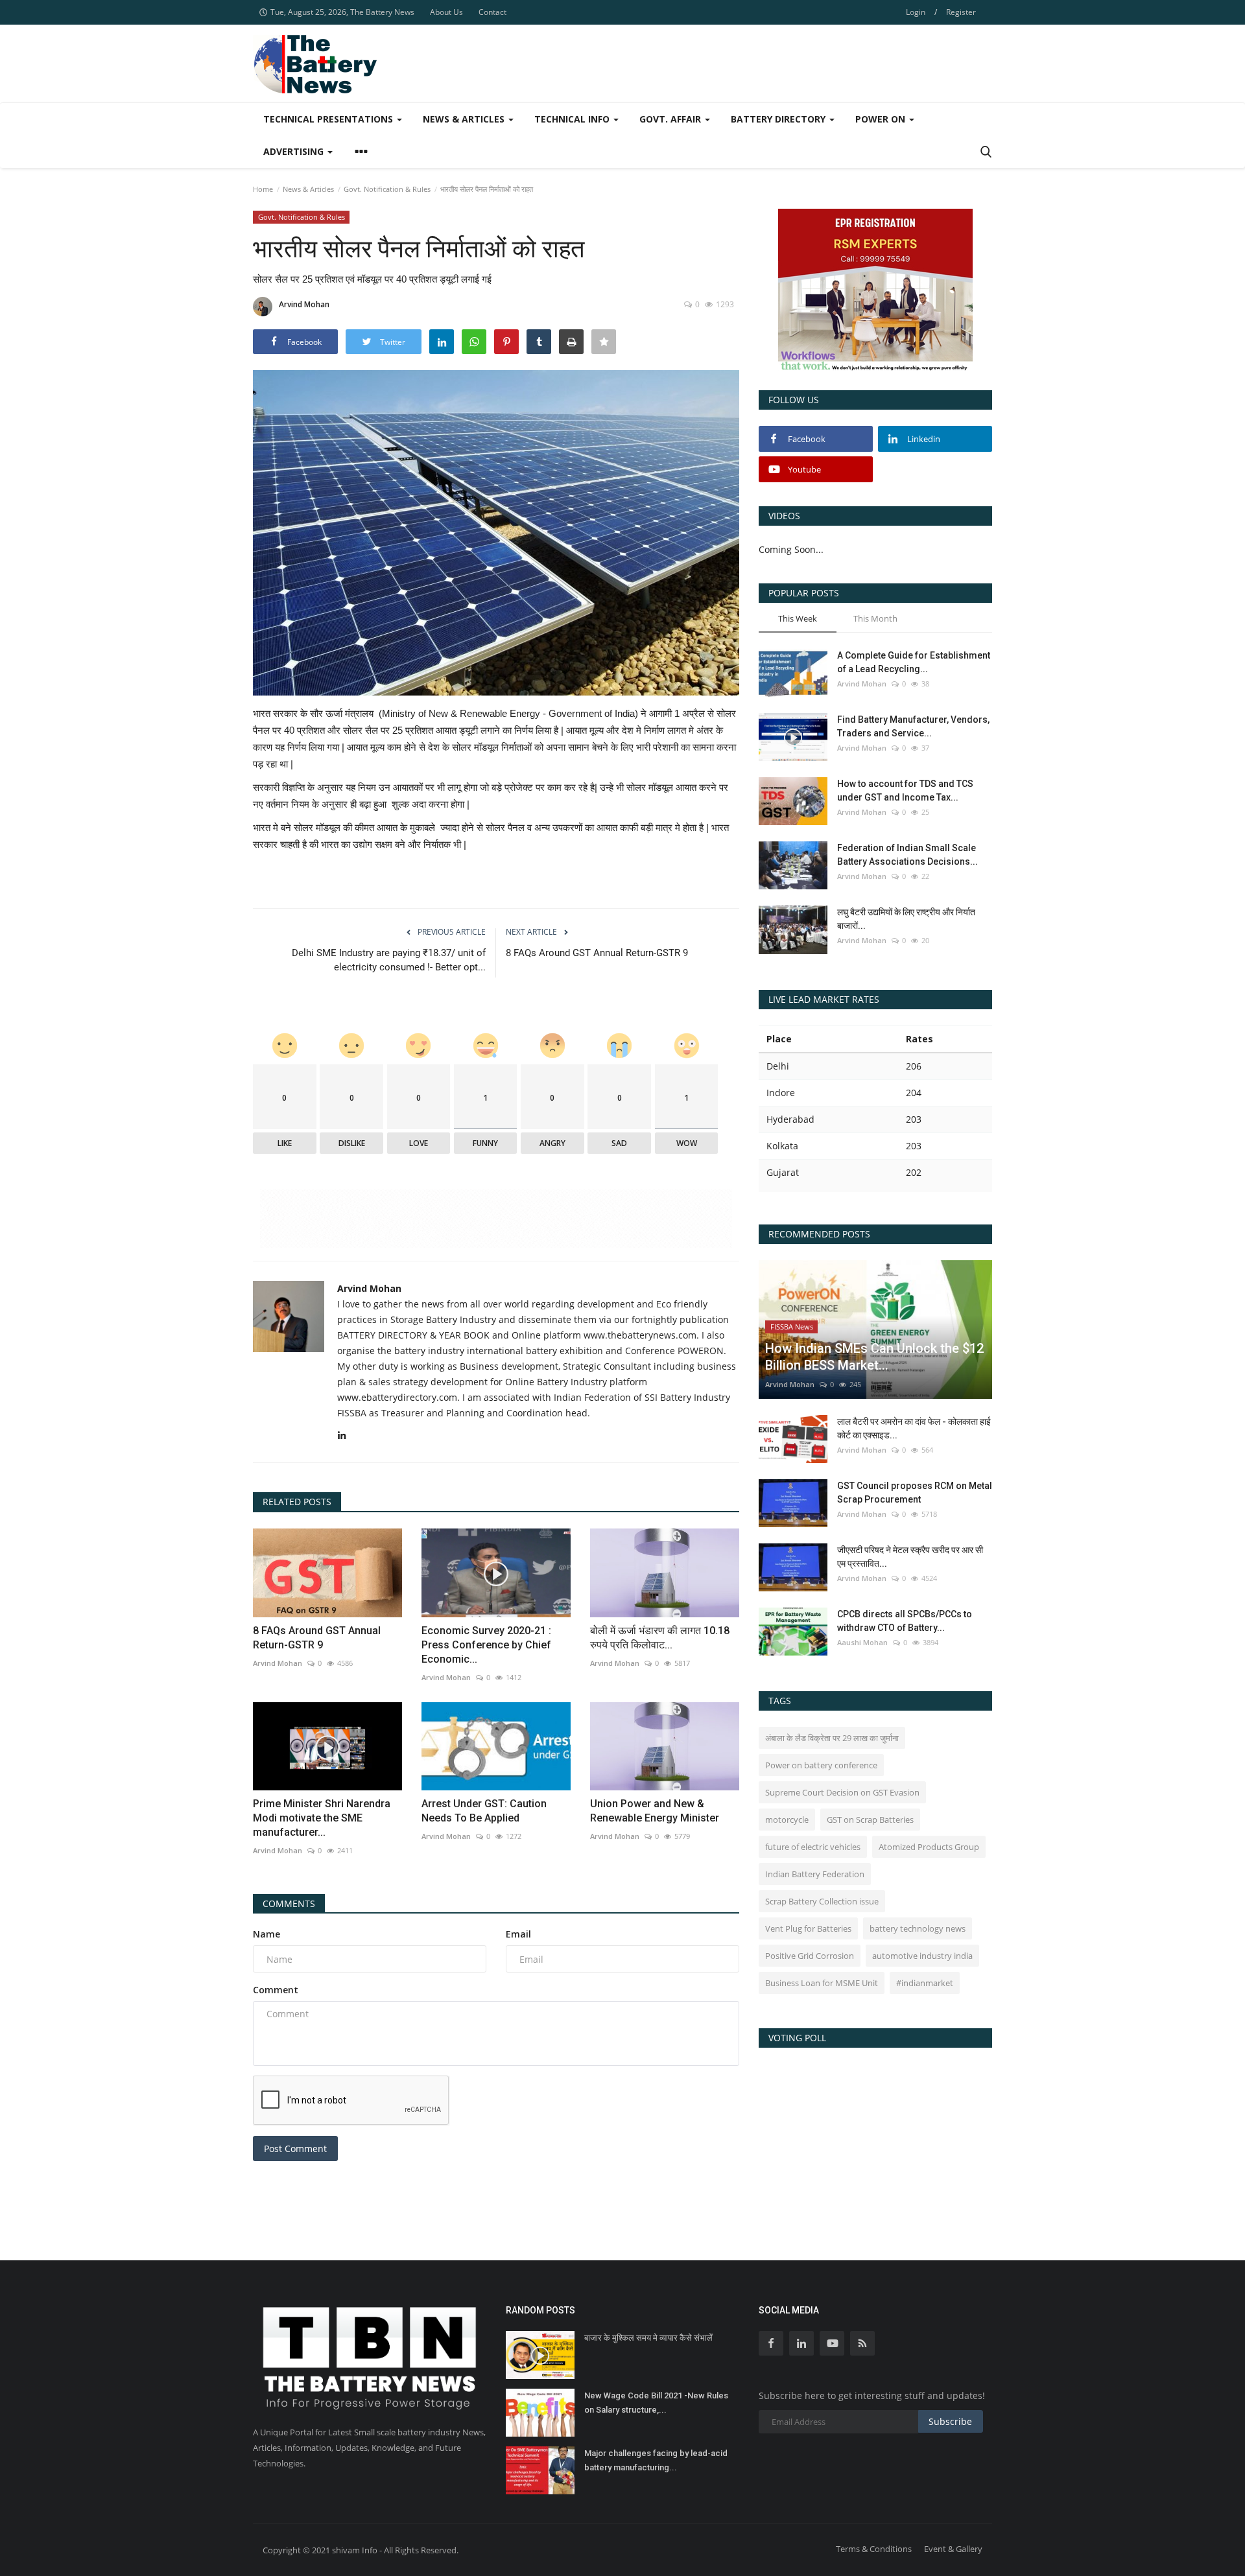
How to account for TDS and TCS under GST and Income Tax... (905, 790)
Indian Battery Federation (815, 1874)
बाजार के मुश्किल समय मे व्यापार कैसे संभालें (648, 2338)
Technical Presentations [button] (329, 119)
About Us (446, 12)
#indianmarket (925, 1983)
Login (916, 12)
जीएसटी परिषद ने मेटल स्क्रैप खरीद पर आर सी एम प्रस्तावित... (910, 1557)
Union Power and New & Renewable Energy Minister (655, 1811)
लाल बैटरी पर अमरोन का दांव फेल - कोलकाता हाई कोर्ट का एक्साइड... (914, 1428)
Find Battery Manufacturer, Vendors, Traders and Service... (913, 726)
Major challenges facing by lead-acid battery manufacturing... (656, 2460)
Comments (289, 1903)
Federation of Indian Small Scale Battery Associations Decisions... (907, 855)
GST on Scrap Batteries (870, 1820)
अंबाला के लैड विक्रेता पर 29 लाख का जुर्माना (832, 1738)
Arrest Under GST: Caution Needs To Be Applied (484, 1811)
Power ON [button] (882, 119)
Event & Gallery (953, 2549)
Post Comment (295, 2149)
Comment (276, 1990)
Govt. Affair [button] (671, 119)
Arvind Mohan (304, 304)
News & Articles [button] (465, 119)
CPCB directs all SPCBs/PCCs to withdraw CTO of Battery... (905, 1621)
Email (518, 1934)
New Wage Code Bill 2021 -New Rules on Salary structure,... (656, 2403)
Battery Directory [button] (779, 119)
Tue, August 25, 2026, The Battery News (342, 12)
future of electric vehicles (813, 1847)
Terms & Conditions (874, 2549)
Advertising (295, 151)
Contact (492, 12)
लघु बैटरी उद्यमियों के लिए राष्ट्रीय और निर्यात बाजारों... (906, 919)
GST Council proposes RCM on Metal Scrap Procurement (915, 1493)
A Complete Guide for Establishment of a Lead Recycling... (914, 662)
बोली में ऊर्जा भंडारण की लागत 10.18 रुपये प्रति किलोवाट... (660, 1638)
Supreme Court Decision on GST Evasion (842, 1792)
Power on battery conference (821, 1765)
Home (263, 189)
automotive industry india (922, 1956)
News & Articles (308, 189)
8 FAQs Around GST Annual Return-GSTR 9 (597, 953)
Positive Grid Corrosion (810, 1956)
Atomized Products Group (929, 1847)
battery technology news (918, 1928)
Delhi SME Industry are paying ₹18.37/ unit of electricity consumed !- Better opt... (389, 960)
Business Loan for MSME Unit (822, 1983)
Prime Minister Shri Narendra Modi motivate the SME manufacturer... (322, 1818)
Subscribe (950, 2421)
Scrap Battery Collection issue (822, 1901)
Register (961, 12)
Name (267, 1934)
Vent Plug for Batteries (808, 1928)
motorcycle (787, 1820)
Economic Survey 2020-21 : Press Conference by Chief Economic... (486, 1645)
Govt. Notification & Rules (387, 189)
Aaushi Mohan (862, 1642)
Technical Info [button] (573, 119)
